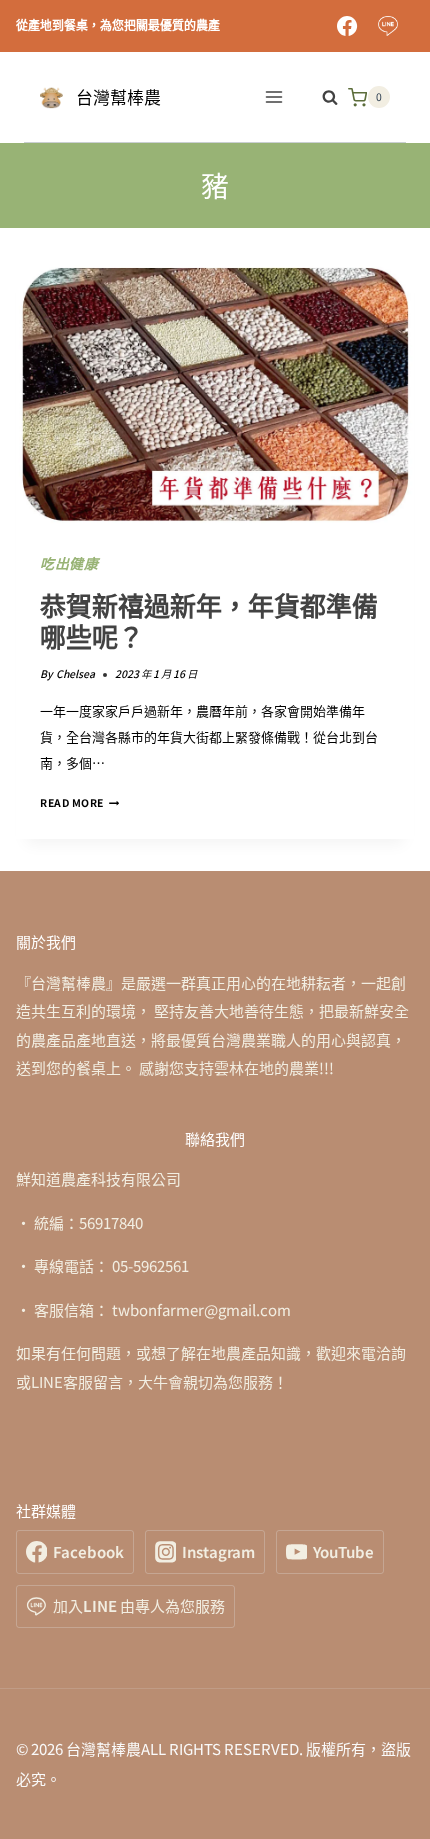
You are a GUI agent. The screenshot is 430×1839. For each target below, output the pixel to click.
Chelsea (75, 673)
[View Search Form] (320, 97)
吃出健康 (69, 564)
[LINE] (388, 26)
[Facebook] (347, 26)
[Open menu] (273, 97)
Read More (79, 802)
